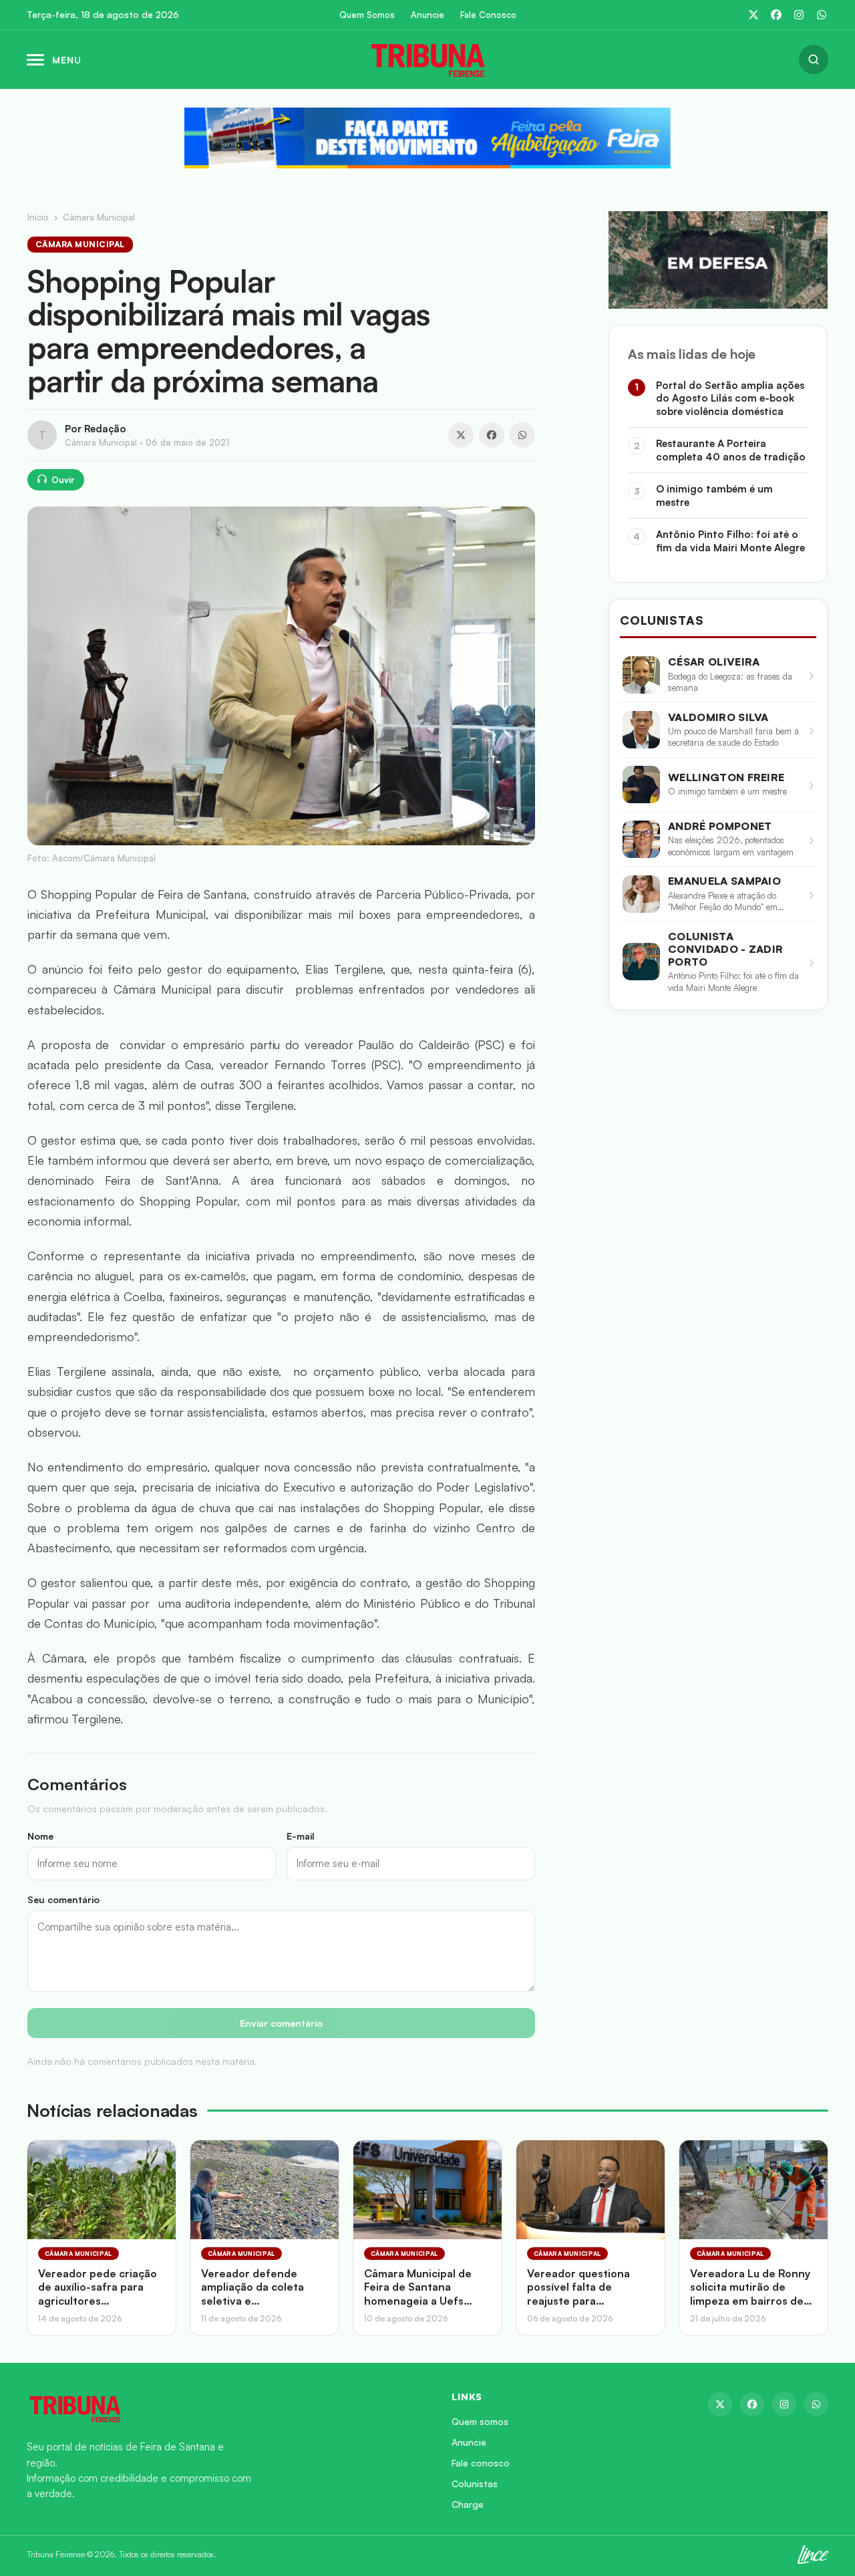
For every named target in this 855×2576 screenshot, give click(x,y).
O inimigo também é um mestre (714, 495)
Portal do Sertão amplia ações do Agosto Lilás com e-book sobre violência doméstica (730, 398)
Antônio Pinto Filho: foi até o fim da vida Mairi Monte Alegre (730, 541)
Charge (468, 2504)
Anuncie (427, 15)
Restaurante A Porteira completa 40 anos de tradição (731, 450)
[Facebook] (776, 15)
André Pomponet (720, 826)
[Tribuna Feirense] (223, 2408)
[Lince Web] (813, 2555)
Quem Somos (367, 15)
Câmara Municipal (99, 217)
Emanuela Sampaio (724, 881)
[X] (753, 15)
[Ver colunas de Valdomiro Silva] (641, 730)
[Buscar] (814, 59)
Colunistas (475, 2483)
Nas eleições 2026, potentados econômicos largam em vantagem (731, 846)
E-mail (301, 1836)
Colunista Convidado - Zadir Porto (725, 949)
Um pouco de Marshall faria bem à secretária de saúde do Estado (733, 737)
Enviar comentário (281, 2023)
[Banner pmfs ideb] (427, 138)
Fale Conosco (488, 15)
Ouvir (63, 480)
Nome (40, 1836)
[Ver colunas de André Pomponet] (641, 839)
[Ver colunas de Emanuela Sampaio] (641, 894)
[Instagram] (799, 15)
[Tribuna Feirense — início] (427, 59)
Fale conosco (481, 2463)
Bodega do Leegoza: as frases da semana (730, 682)
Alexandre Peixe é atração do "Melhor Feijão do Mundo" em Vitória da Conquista (723, 902)
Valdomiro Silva (718, 717)
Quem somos (480, 2421)
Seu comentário (63, 1899)
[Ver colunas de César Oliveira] (641, 675)
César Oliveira (714, 662)
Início (38, 217)
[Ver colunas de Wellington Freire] (641, 784)
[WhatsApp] (822, 15)
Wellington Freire (726, 777)
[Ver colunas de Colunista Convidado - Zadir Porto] (641, 962)
